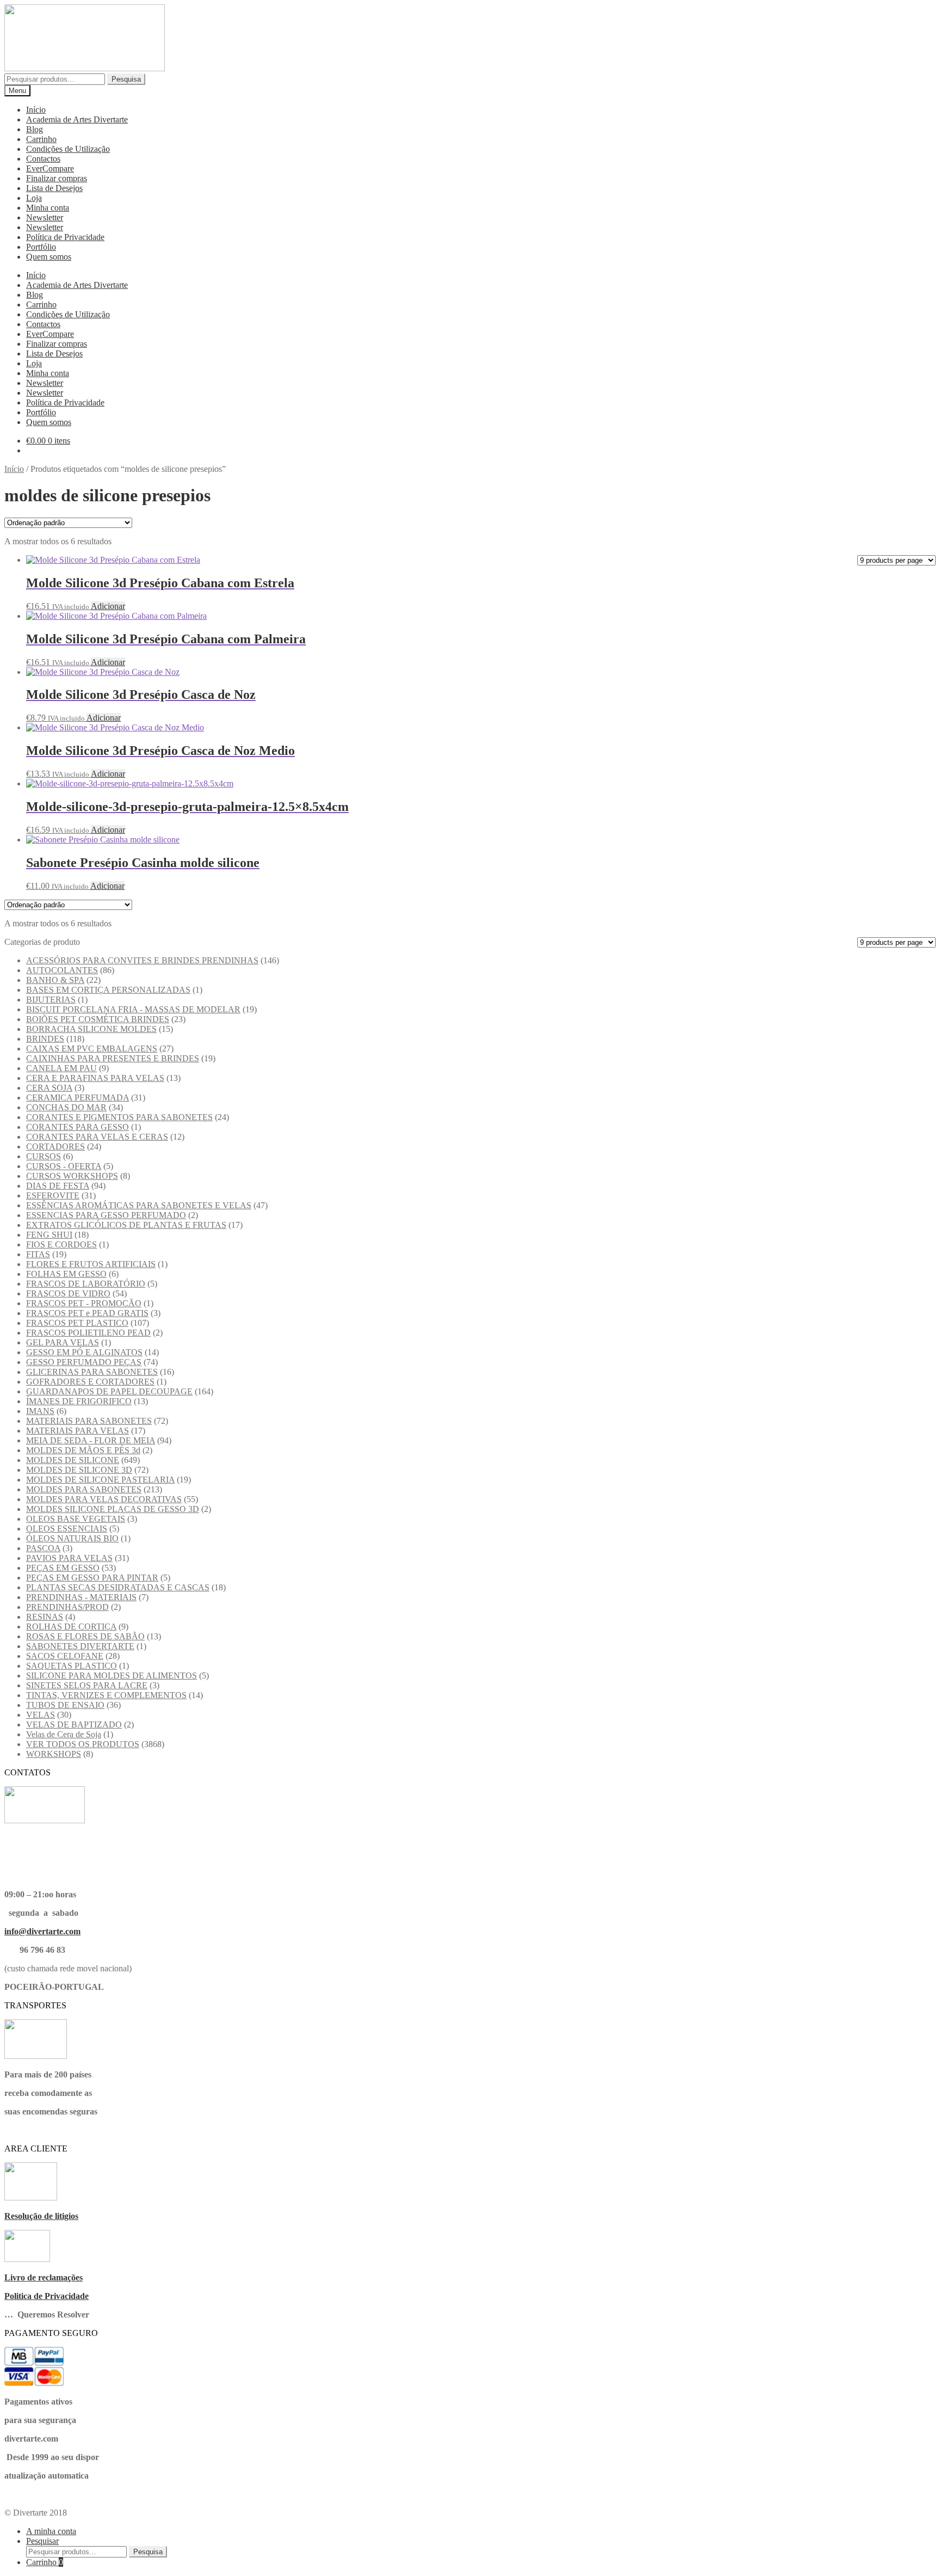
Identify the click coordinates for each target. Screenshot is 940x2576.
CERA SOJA (49, 1088)
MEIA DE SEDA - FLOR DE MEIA (91, 1440)
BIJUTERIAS (51, 1000)
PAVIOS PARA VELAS (69, 1558)
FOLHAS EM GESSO (66, 1274)
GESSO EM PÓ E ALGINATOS (84, 1352)
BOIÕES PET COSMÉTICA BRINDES (98, 1019)
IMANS (40, 1411)
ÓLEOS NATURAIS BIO (72, 1538)
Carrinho (41, 139)
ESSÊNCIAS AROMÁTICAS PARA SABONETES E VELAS (139, 1205)
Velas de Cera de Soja (64, 1734)
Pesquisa (126, 79)
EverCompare (50, 168)
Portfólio (41, 247)
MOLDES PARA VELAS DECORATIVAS (104, 1499)
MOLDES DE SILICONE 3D (79, 1470)
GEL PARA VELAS (63, 1342)
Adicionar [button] (108, 606)
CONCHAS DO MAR (66, 1107)
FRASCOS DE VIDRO (68, 1293)
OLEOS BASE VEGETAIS (76, 1519)
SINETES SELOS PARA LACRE (87, 1685)
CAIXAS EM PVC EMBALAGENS (92, 1049)
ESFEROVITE (53, 1195)
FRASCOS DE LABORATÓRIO (86, 1284)
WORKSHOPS (54, 1754)
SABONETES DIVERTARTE (80, 1646)
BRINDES (45, 1039)
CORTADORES (55, 1146)
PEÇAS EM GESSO (63, 1568)
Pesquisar (42, 2541)
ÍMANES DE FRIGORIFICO (79, 1401)
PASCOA (43, 1548)
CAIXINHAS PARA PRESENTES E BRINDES (113, 1058)
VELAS (41, 1715)
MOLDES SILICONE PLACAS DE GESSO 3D (113, 1509)
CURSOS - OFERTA (64, 1166)
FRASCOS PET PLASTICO (77, 1323)
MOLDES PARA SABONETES (84, 1489)
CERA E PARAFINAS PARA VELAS (95, 1078)
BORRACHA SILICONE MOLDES (91, 1029)
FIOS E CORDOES (61, 1244)
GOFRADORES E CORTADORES (90, 1382)
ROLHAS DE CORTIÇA (71, 1627)
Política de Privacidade (65, 237)
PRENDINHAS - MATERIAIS (81, 1597)
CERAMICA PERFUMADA (78, 1098)
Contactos (43, 159)
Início (36, 110)
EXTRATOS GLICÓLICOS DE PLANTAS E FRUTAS (126, 1225)
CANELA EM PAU (61, 1068)
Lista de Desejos (54, 188)
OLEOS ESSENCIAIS (67, 1529)
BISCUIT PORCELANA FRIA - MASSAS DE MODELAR (133, 1009)
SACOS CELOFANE (65, 1656)
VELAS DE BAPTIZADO (74, 1724)
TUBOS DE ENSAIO (65, 1705)
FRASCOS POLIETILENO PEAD (88, 1333)
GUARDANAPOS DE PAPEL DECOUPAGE (109, 1391)
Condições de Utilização (68, 149)
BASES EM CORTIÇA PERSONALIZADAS (108, 990)
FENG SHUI (49, 1235)
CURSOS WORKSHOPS (72, 1176)
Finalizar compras (57, 178)
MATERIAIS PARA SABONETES (89, 1421)
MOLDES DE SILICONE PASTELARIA (100, 1480)
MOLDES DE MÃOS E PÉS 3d (83, 1450)
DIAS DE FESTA (58, 1186)
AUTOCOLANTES (62, 970)
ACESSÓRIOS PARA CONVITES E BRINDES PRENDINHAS (142, 960)
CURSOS (44, 1156)
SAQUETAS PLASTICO (72, 1666)
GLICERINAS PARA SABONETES (92, 1372)
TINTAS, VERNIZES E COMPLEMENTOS (106, 1695)
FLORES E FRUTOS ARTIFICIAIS (91, 1264)
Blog (35, 129)
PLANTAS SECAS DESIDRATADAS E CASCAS (118, 1587)
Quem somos (49, 257)
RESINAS (45, 1617)
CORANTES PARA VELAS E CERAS (97, 1137)
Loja (34, 198)
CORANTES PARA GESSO (78, 1127)
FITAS (38, 1254)
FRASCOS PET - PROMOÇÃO (84, 1303)
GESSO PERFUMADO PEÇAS (84, 1362)
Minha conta (48, 208)
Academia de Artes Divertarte (77, 119)
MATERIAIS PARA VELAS (78, 1431)
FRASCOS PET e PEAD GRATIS (87, 1313)
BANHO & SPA (55, 980)
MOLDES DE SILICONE (73, 1460)
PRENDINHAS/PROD (67, 1607)
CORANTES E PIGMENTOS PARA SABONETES (119, 1117)
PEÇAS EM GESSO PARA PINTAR (92, 1578)
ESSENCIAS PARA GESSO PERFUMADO (106, 1215)
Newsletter (45, 217)
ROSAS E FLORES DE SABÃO (85, 1636)
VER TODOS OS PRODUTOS (83, 1744)
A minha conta (51, 2531)
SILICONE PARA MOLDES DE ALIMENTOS (112, 1676)
